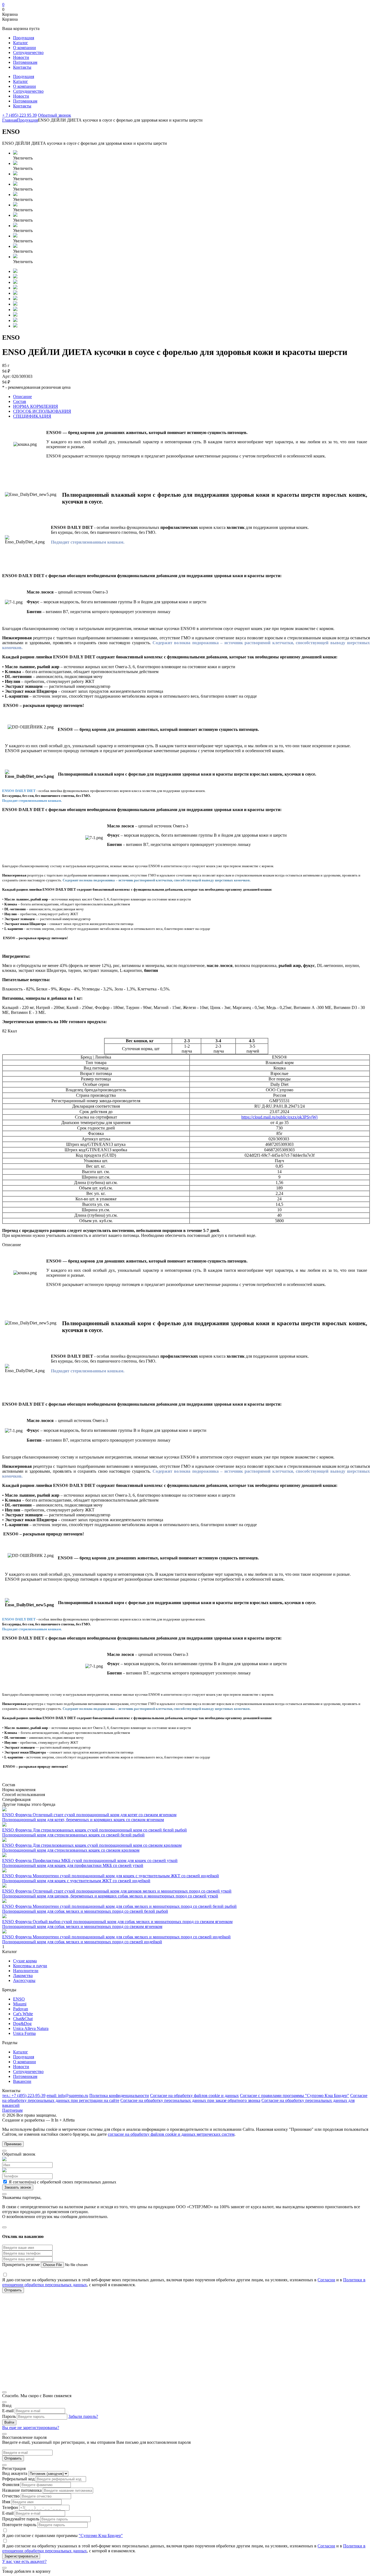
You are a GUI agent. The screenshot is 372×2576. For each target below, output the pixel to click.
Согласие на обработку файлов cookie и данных (194, 2096)
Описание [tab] (22, 397)
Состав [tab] (20, 401)
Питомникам (25, 62)
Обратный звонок (54, 115)
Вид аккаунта (15, 2473)
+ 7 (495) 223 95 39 (19, 115)
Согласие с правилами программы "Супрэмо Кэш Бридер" (295, 2096)
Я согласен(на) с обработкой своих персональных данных (62, 2182)
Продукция (24, 38)
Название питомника (22, 2490)
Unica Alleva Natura (31, 2028)
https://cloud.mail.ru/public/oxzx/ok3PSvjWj (279, 1117)
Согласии (326, 2280)
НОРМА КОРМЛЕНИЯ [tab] (36, 406)
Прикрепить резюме (22, 2265)
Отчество (11, 2496)
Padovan (21, 2009)
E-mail (8, 2411)
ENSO (19, 1999)
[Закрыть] (4, 2151)
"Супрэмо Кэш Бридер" (101, 2536)
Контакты (22, 67)
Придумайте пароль (21, 2519)
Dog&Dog (22, 2024)
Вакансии (22, 2081)
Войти (9, 2422)
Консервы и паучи (30, 1966)
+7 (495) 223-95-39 (24, 2096)
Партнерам (12, 2110)
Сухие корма (25, 1961)
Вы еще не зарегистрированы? (31, 2428)
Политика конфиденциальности (119, 2096)
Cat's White (23, 2014)
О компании (25, 48)
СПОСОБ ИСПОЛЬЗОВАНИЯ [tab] (42, 411)
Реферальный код (18, 2479)
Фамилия (11, 2485)
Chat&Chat (23, 2019)
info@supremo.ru (67, 2096)
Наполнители (26, 1971)
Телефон (10, 2507)
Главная (10, 120)
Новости (21, 57)
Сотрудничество (28, 52)
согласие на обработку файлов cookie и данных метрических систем (171, 2134)
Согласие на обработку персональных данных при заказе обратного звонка (190, 2100)
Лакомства (23, 1976)
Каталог (21, 43)
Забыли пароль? (83, 2416)
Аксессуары (24, 1980)
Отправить (13, 2458)
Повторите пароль (19, 2525)
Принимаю (13, 2144)
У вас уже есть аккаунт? (24, 2561)
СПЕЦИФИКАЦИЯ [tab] (32, 416)
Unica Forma (24, 2033)
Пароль (9, 2416)
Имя (6, 2502)
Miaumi (20, 2004)
